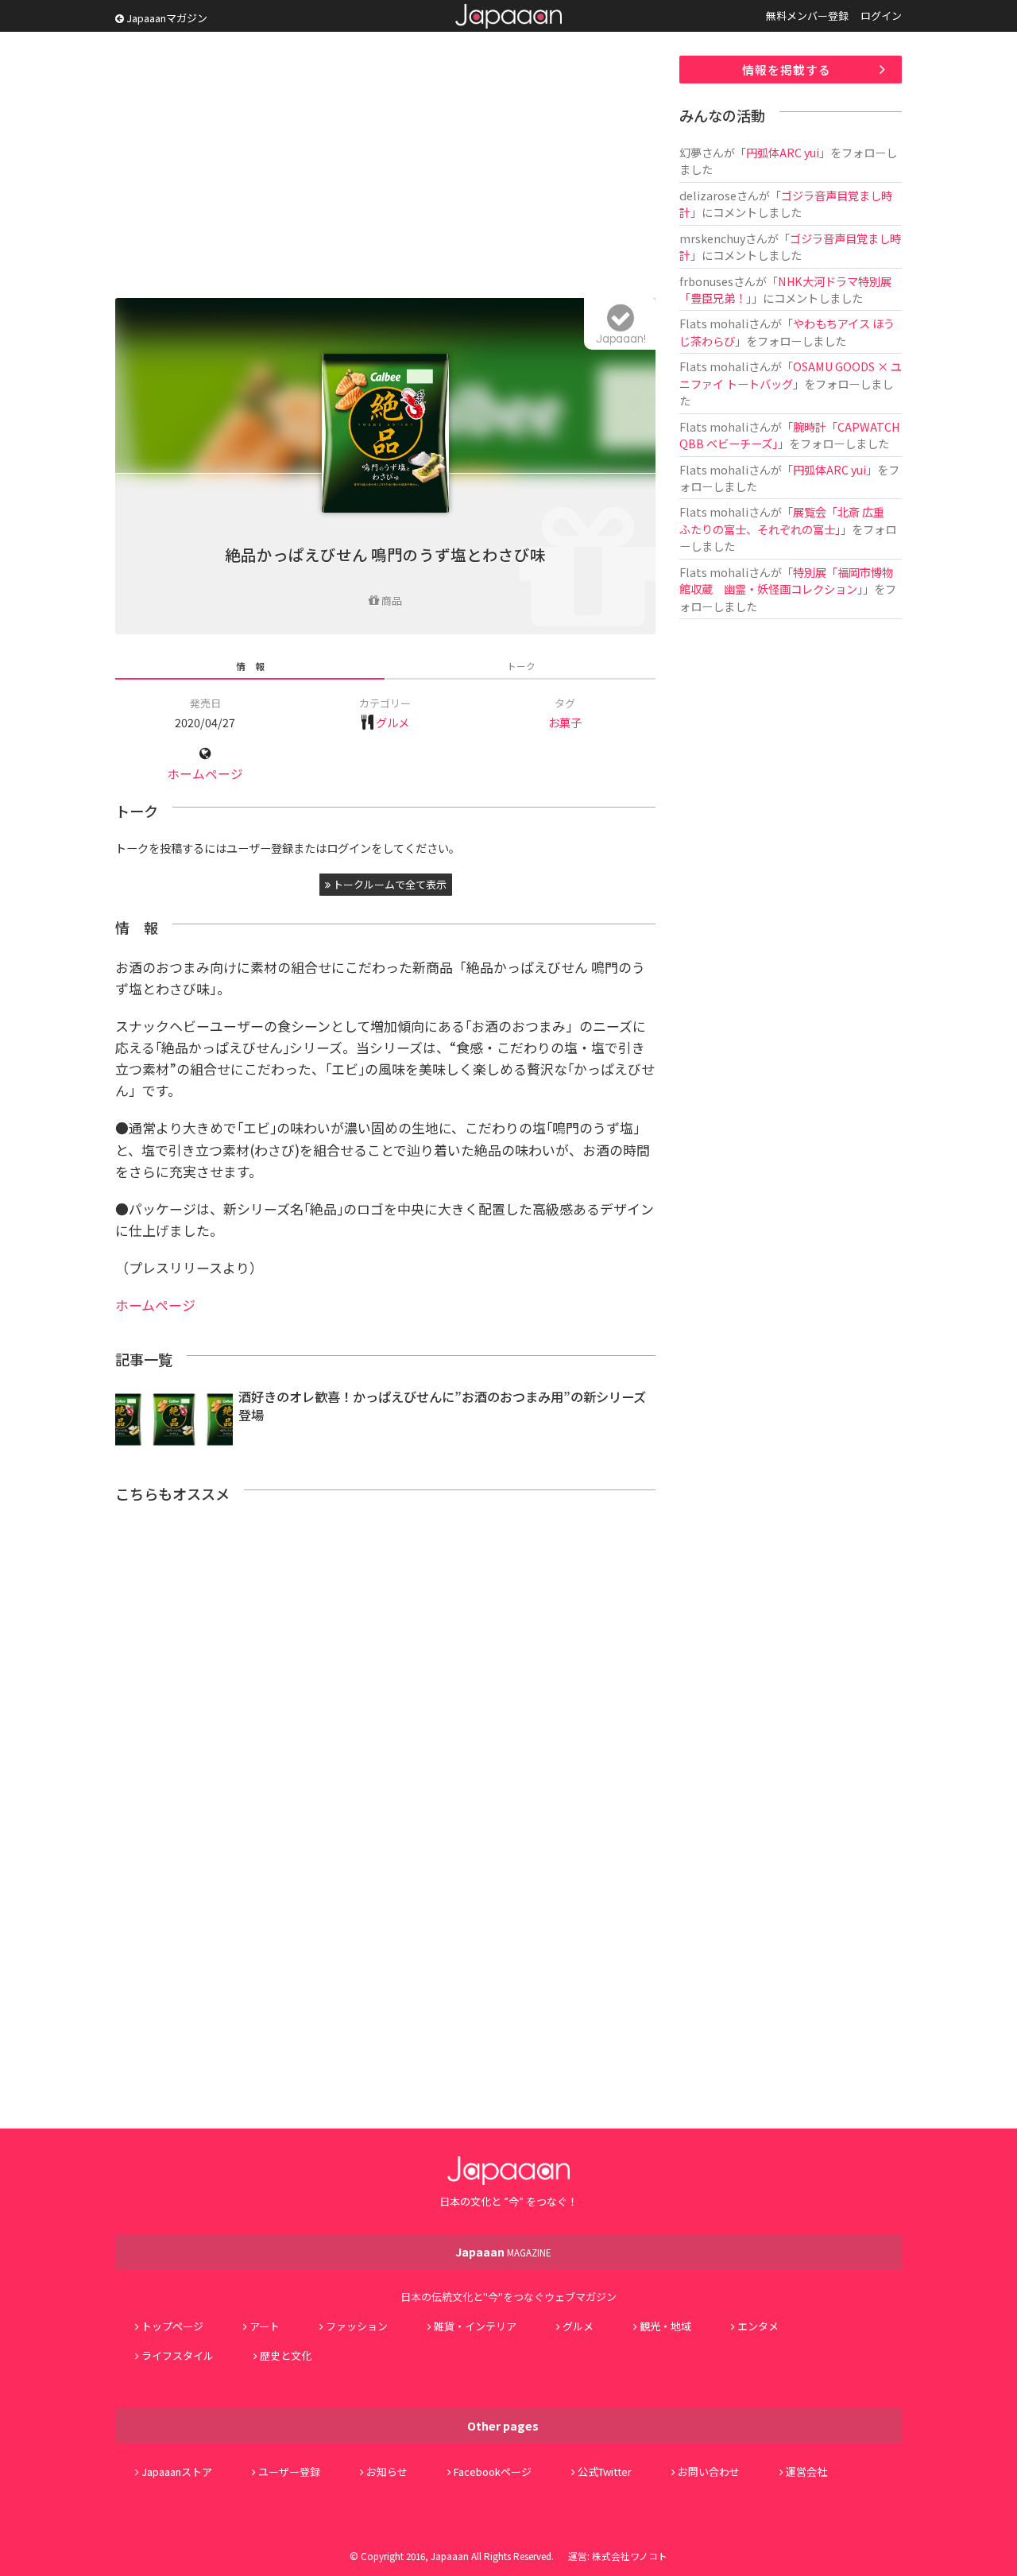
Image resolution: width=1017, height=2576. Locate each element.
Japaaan (508, 16)
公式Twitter (605, 2471)
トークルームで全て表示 (389, 884)
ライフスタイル (178, 2355)
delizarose (708, 195)
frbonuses (706, 281)
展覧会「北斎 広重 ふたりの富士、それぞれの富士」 (787, 520)
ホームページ (205, 774)
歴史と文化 (286, 2355)
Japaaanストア (177, 2471)
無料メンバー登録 (807, 15)
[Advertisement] (385, 167)
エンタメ (758, 2326)
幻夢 (690, 152)
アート (265, 2326)
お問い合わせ (709, 2471)
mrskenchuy (712, 238)
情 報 (250, 666)
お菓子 (565, 722)
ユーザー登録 (289, 2471)
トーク (521, 666)
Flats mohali (714, 323)
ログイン (881, 15)
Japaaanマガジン (166, 18)
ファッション (357, 2326)
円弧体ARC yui (783, 152)
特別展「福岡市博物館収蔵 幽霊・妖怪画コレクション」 (786, 580)
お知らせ (387, 2471)
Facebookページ (493, 2471)
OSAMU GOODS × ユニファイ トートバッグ (791, 374)
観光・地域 (665, 2326)
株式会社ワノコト (630, 2556)
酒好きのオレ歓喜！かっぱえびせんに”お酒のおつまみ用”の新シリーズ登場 (442, 1406)
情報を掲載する (787, 70)
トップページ (172, 2326)
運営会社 (806, 2471)
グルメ (392, 722)
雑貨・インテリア (475, 2326)
